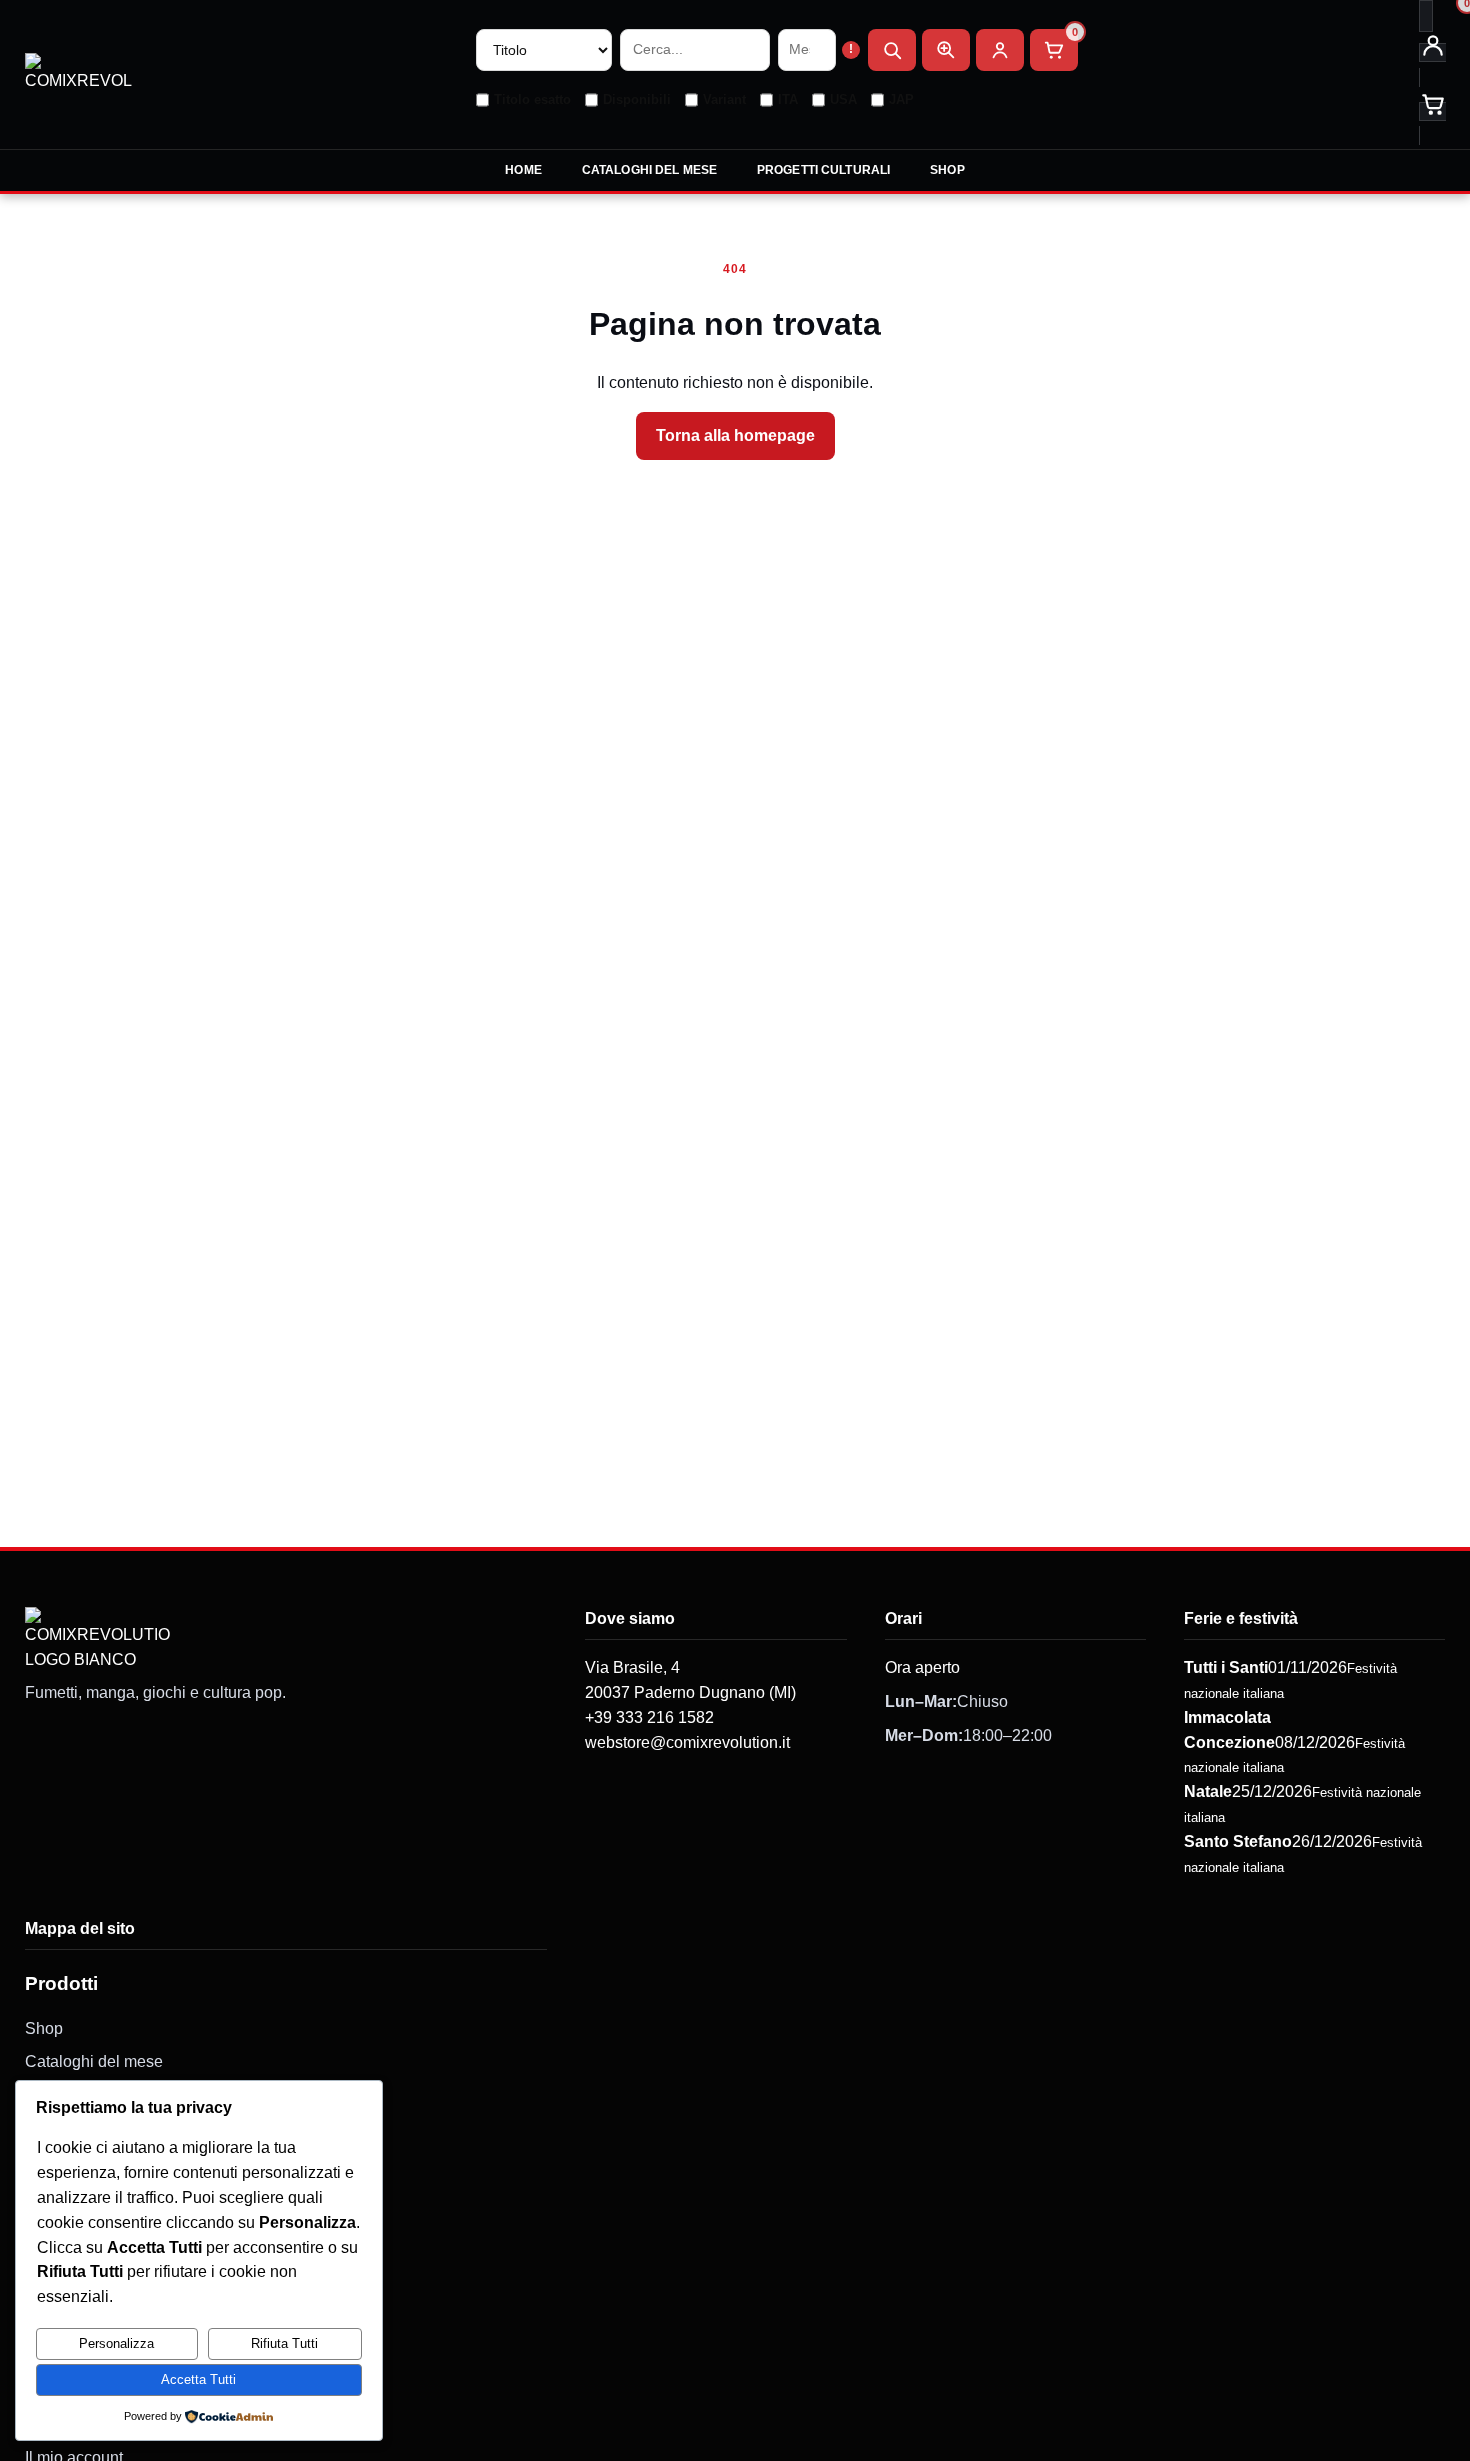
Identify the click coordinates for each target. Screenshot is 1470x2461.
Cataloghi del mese (649, 170)
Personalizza (116, 2343)
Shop (947, 170)
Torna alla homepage (735, 435)
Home (523, 170)
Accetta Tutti (198, 2379)
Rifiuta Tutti (284, 2343)
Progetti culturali (823, 170)
